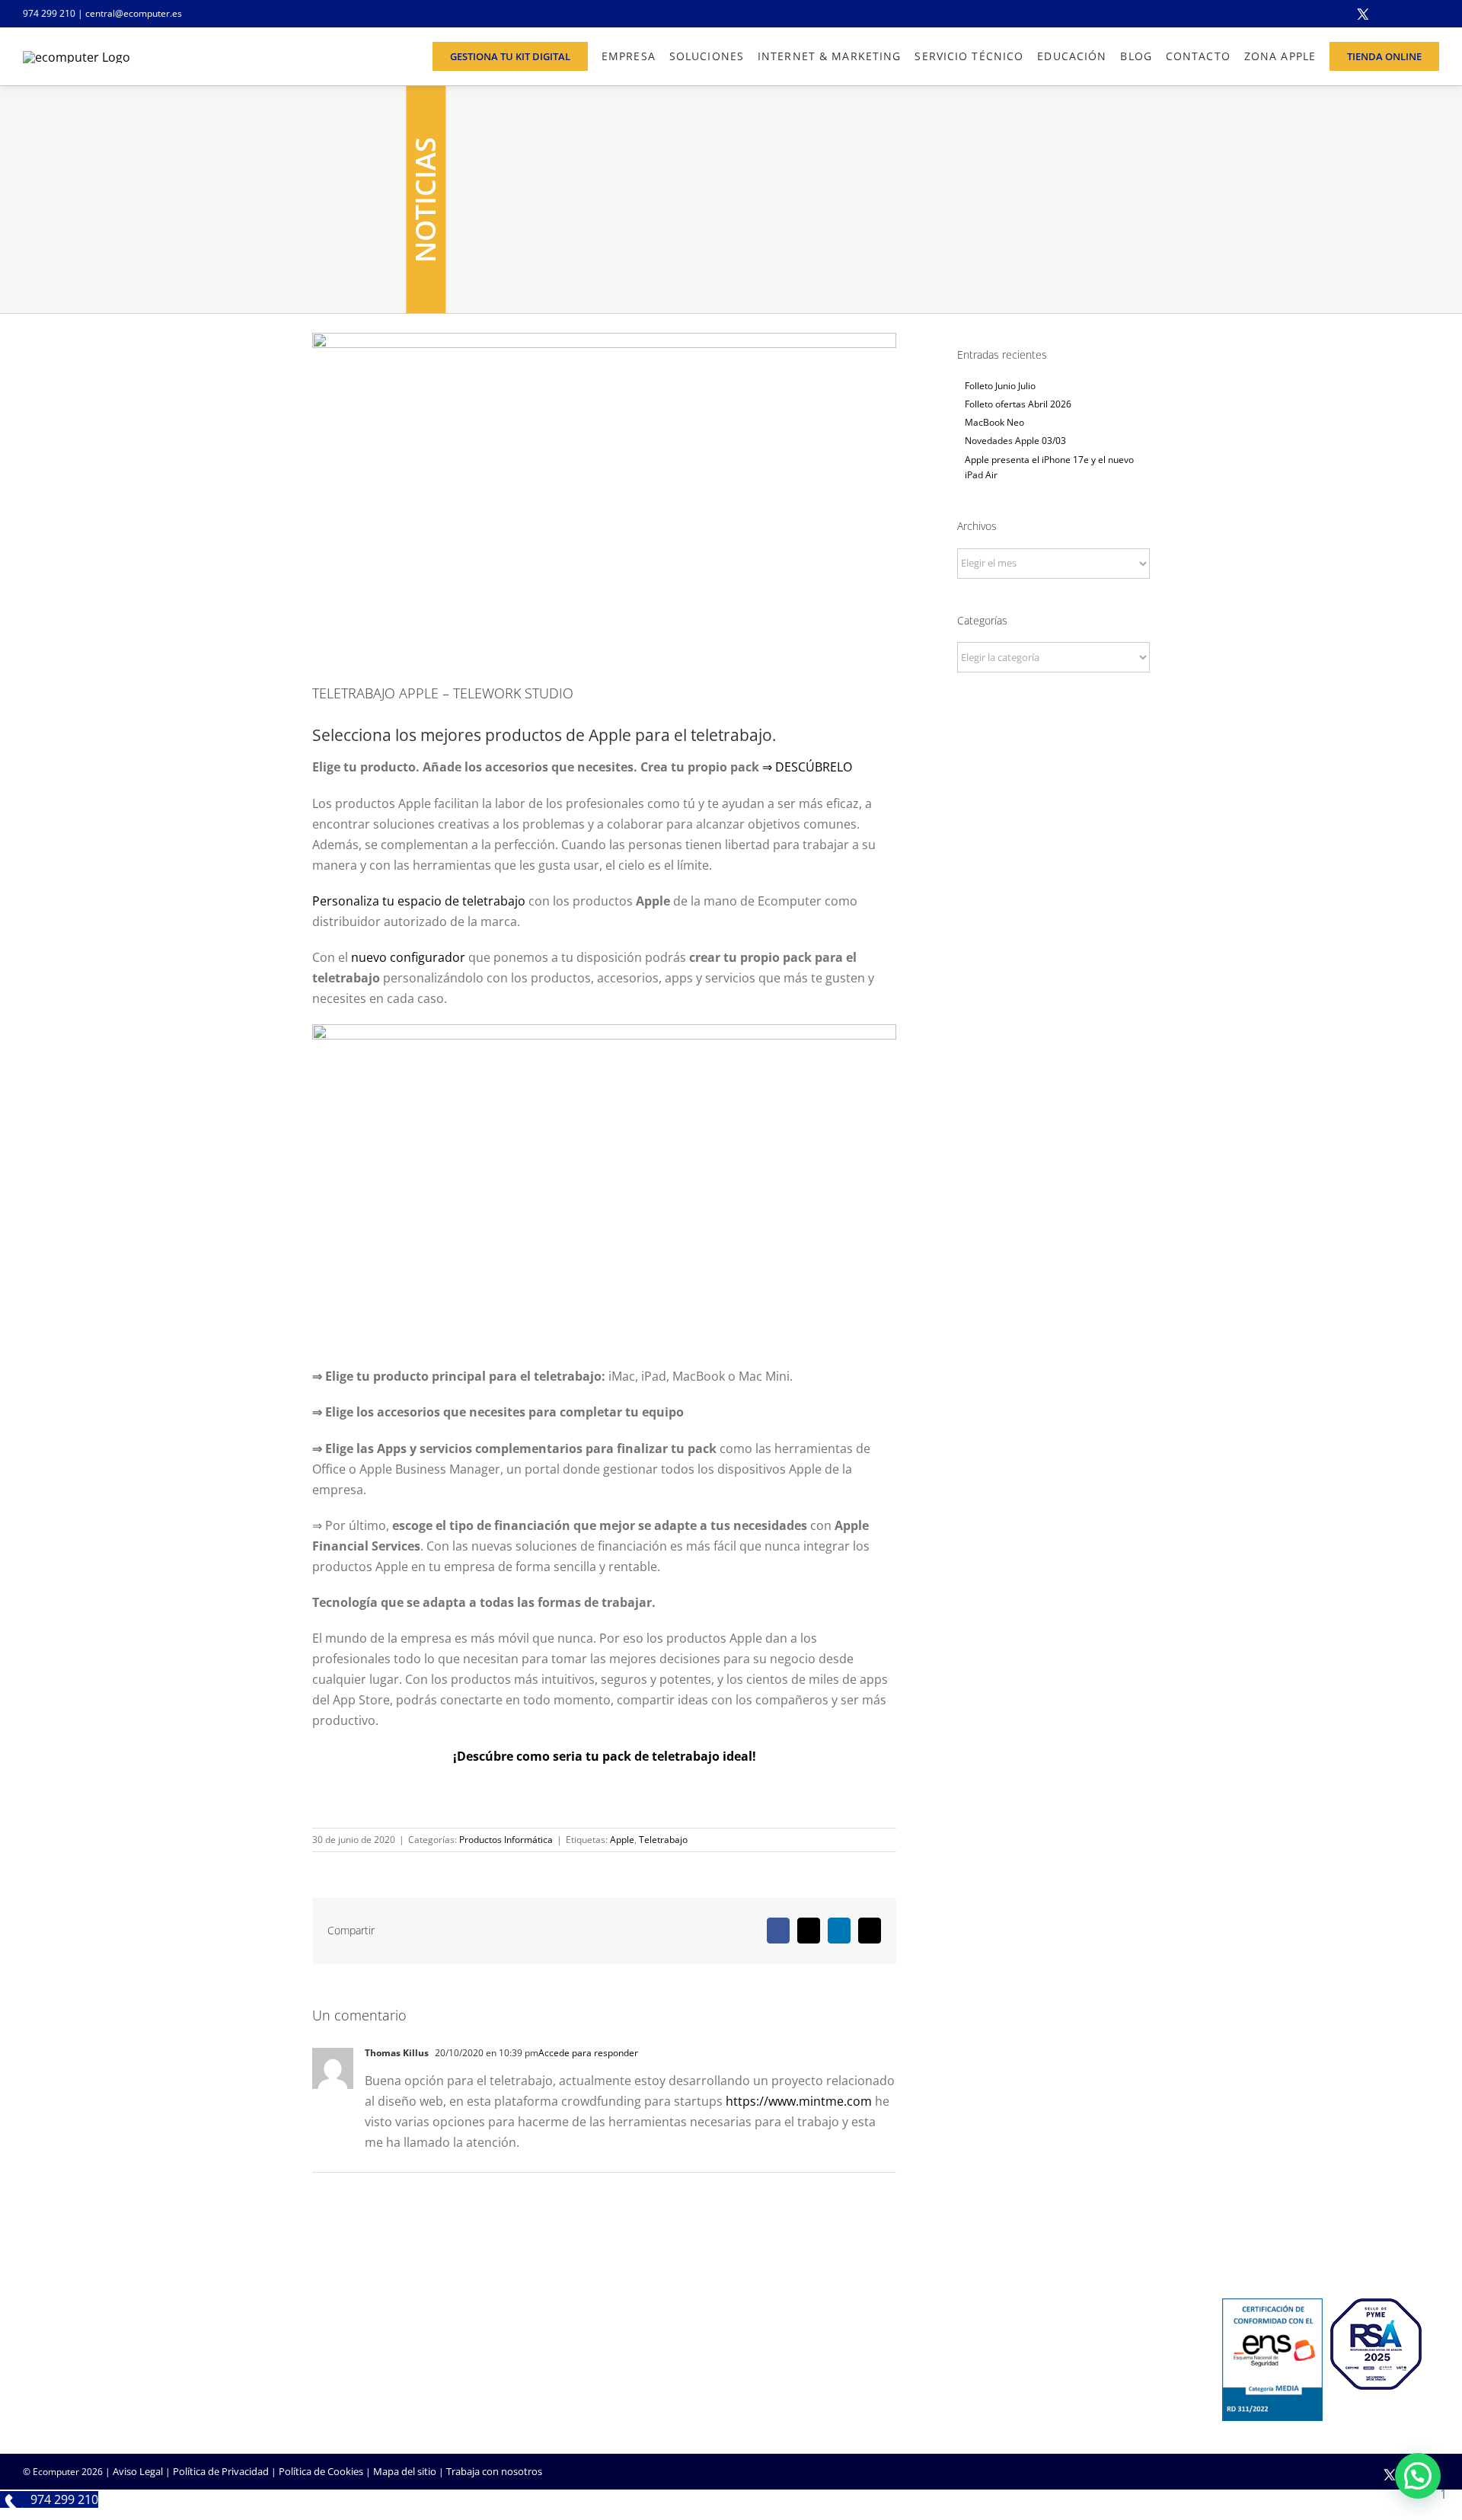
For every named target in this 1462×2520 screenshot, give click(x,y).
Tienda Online (774, 2360)
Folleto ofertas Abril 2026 (1018, 404)
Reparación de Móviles (1033, 2381)
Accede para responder (588, 2053)
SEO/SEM (763, 2401)
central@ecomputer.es (134, 13)
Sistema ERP (530, 2381)
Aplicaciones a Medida (792, 2381)
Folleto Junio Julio (1000, 386)
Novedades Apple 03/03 (1015, 441)
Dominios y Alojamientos (559, 2360)
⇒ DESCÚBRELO (807, 767)
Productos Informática (506, 1840)
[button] (1418, 2476)
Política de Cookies (321, 2471)
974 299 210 (49, 13)
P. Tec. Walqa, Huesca (71, 2357)
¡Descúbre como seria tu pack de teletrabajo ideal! (605, 1756)
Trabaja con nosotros (494, 2471)
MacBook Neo (994, 422)
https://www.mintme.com (799, 2101)
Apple (622, 1840)
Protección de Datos (548, 2401)
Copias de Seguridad (1028, 2401)
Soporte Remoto (1020, 2360)
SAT (991, 2340)
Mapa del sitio (405, 2471)
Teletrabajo (663, 1840)
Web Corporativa (781, 2340)
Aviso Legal (138, 2471)
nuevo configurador (408, 957)
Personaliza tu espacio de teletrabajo (419, 901)
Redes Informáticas (546, 2340)
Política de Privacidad (221, 2471)
